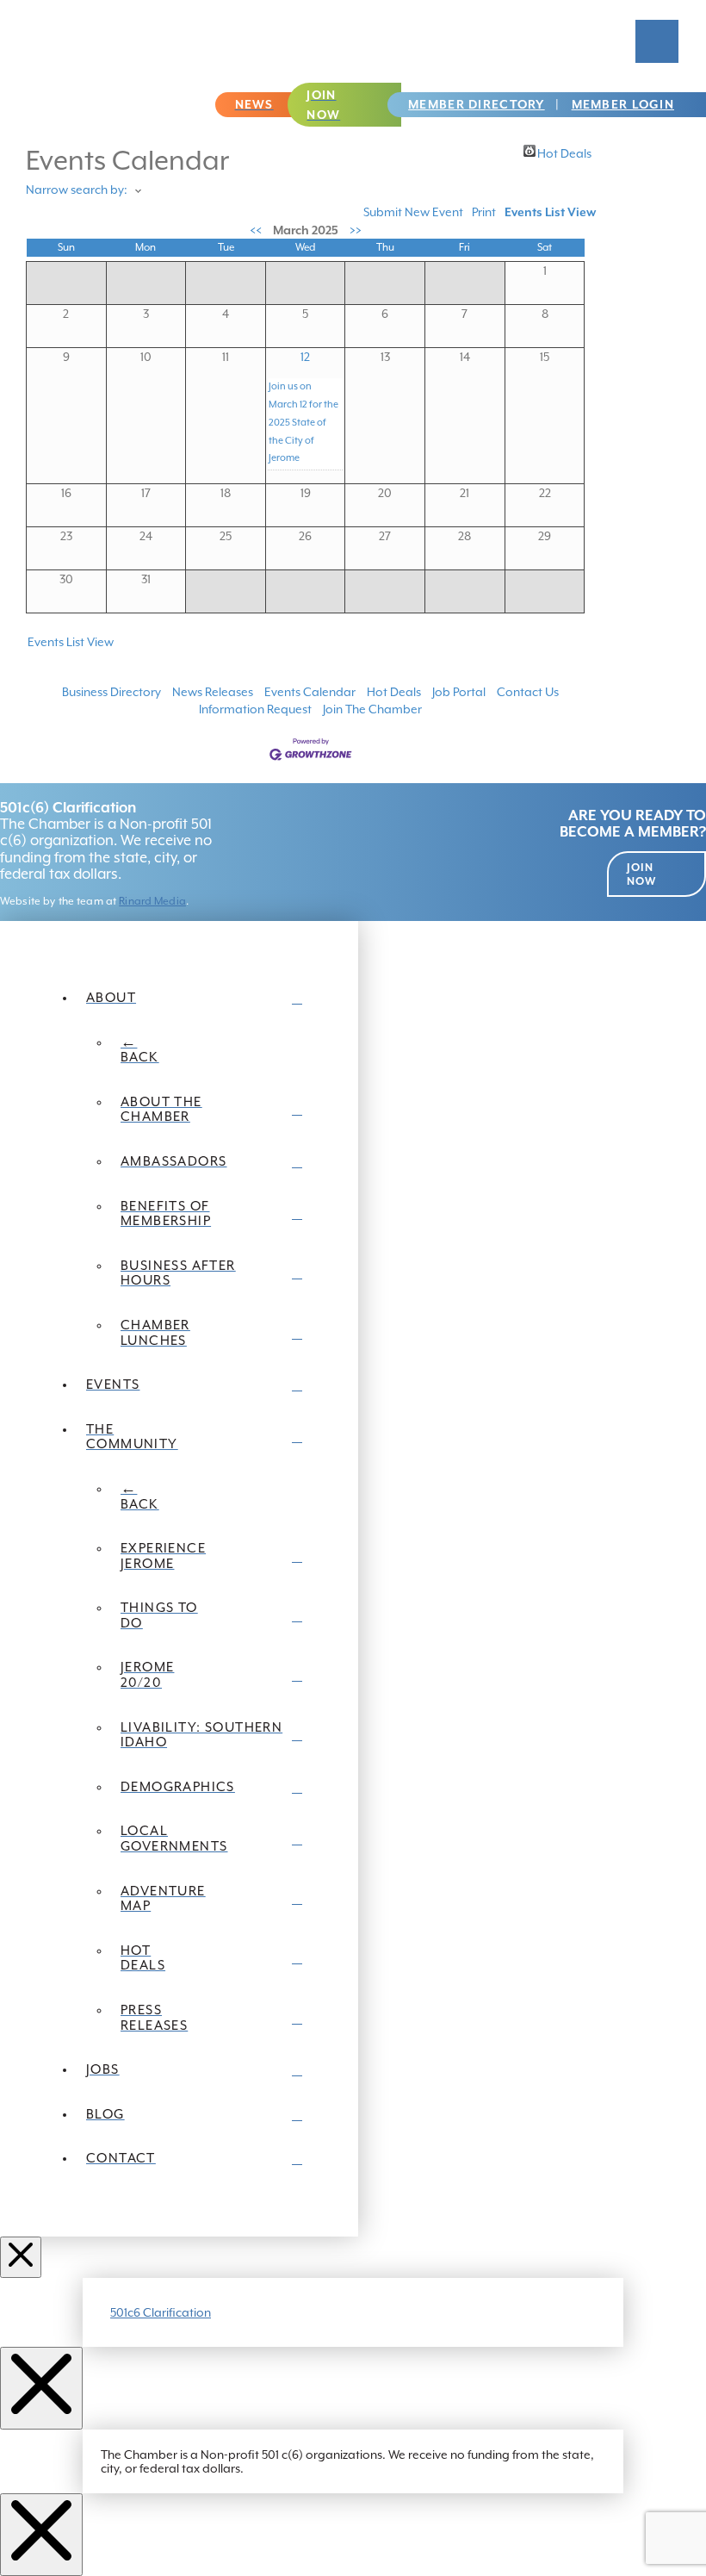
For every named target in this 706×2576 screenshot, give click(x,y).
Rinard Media (152, 901)
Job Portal (459, 692)
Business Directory (111, 692)
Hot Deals (564, 152)
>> (356, 230)
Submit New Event (413, 212)
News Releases (213, 692)
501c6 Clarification (161, 2312)
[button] (657, 41)
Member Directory (476, 104)
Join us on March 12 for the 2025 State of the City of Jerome (303, 422)
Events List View (550, 212)
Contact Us (528, 692)
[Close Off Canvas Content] (21, 2257)
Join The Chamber (372, 709)
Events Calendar (310, 692)
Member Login (623, 104)
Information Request (255, 709)
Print (484, 212)
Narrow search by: (77, 190)
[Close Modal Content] (41, 2388)
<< (256, 230)
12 (305, 357)
